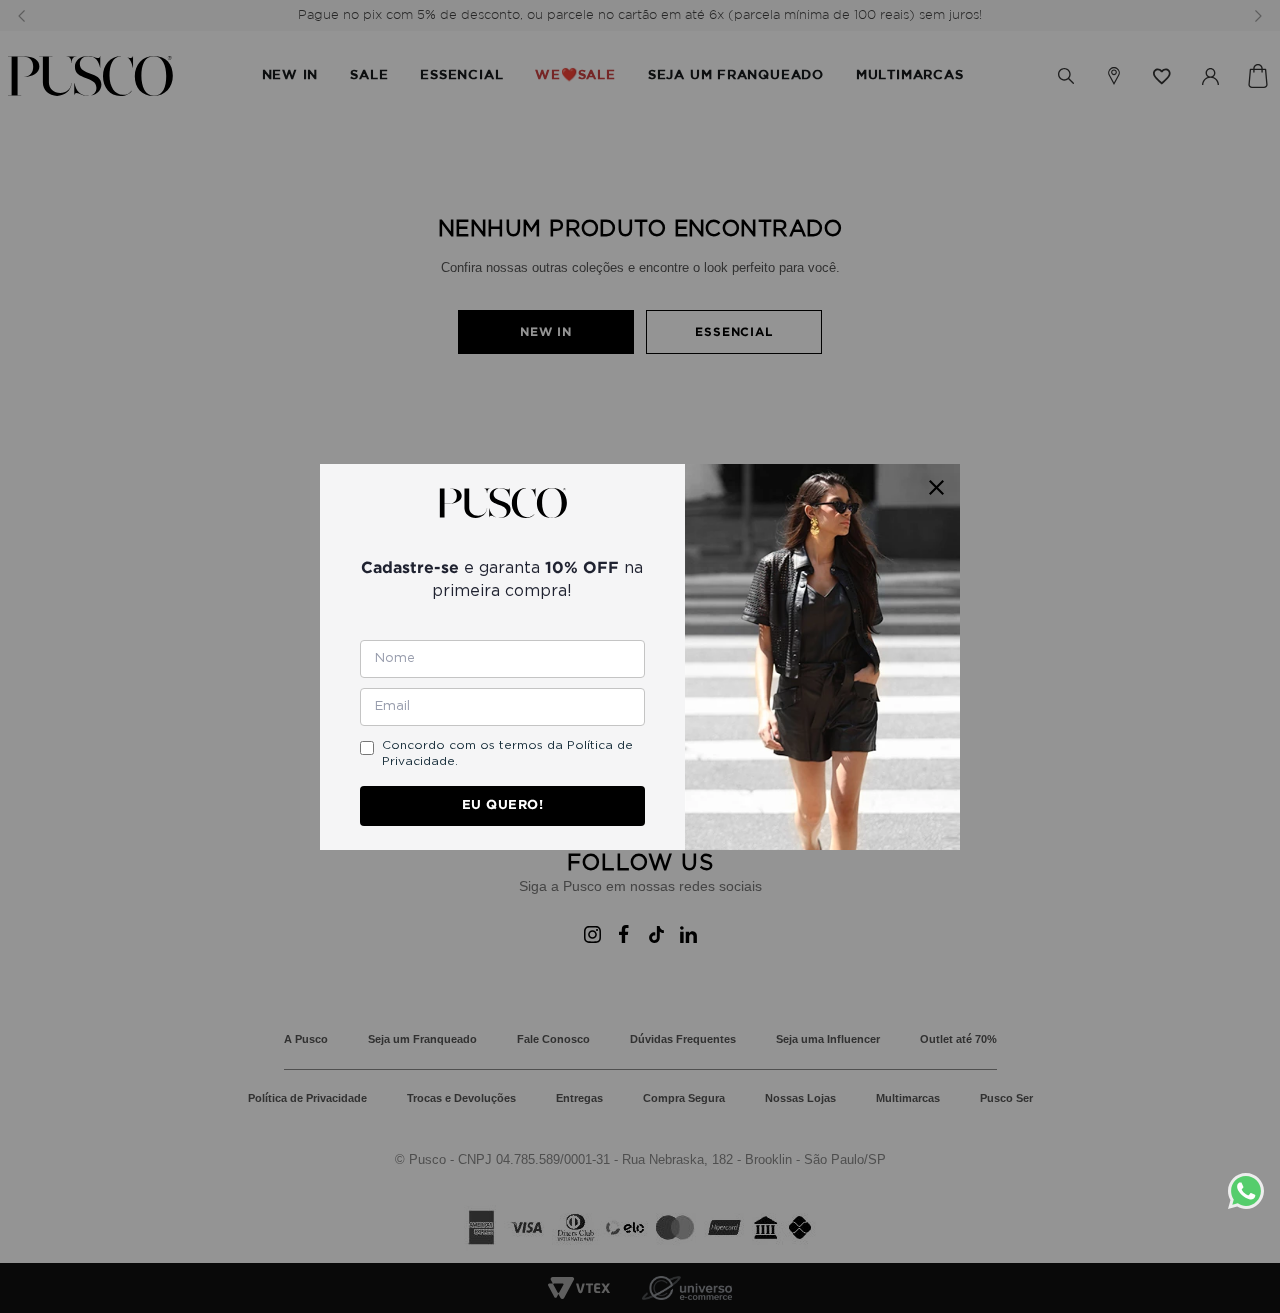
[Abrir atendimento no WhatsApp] (1254, 1191)
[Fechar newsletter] (936, 487)
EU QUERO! (503, 804)
